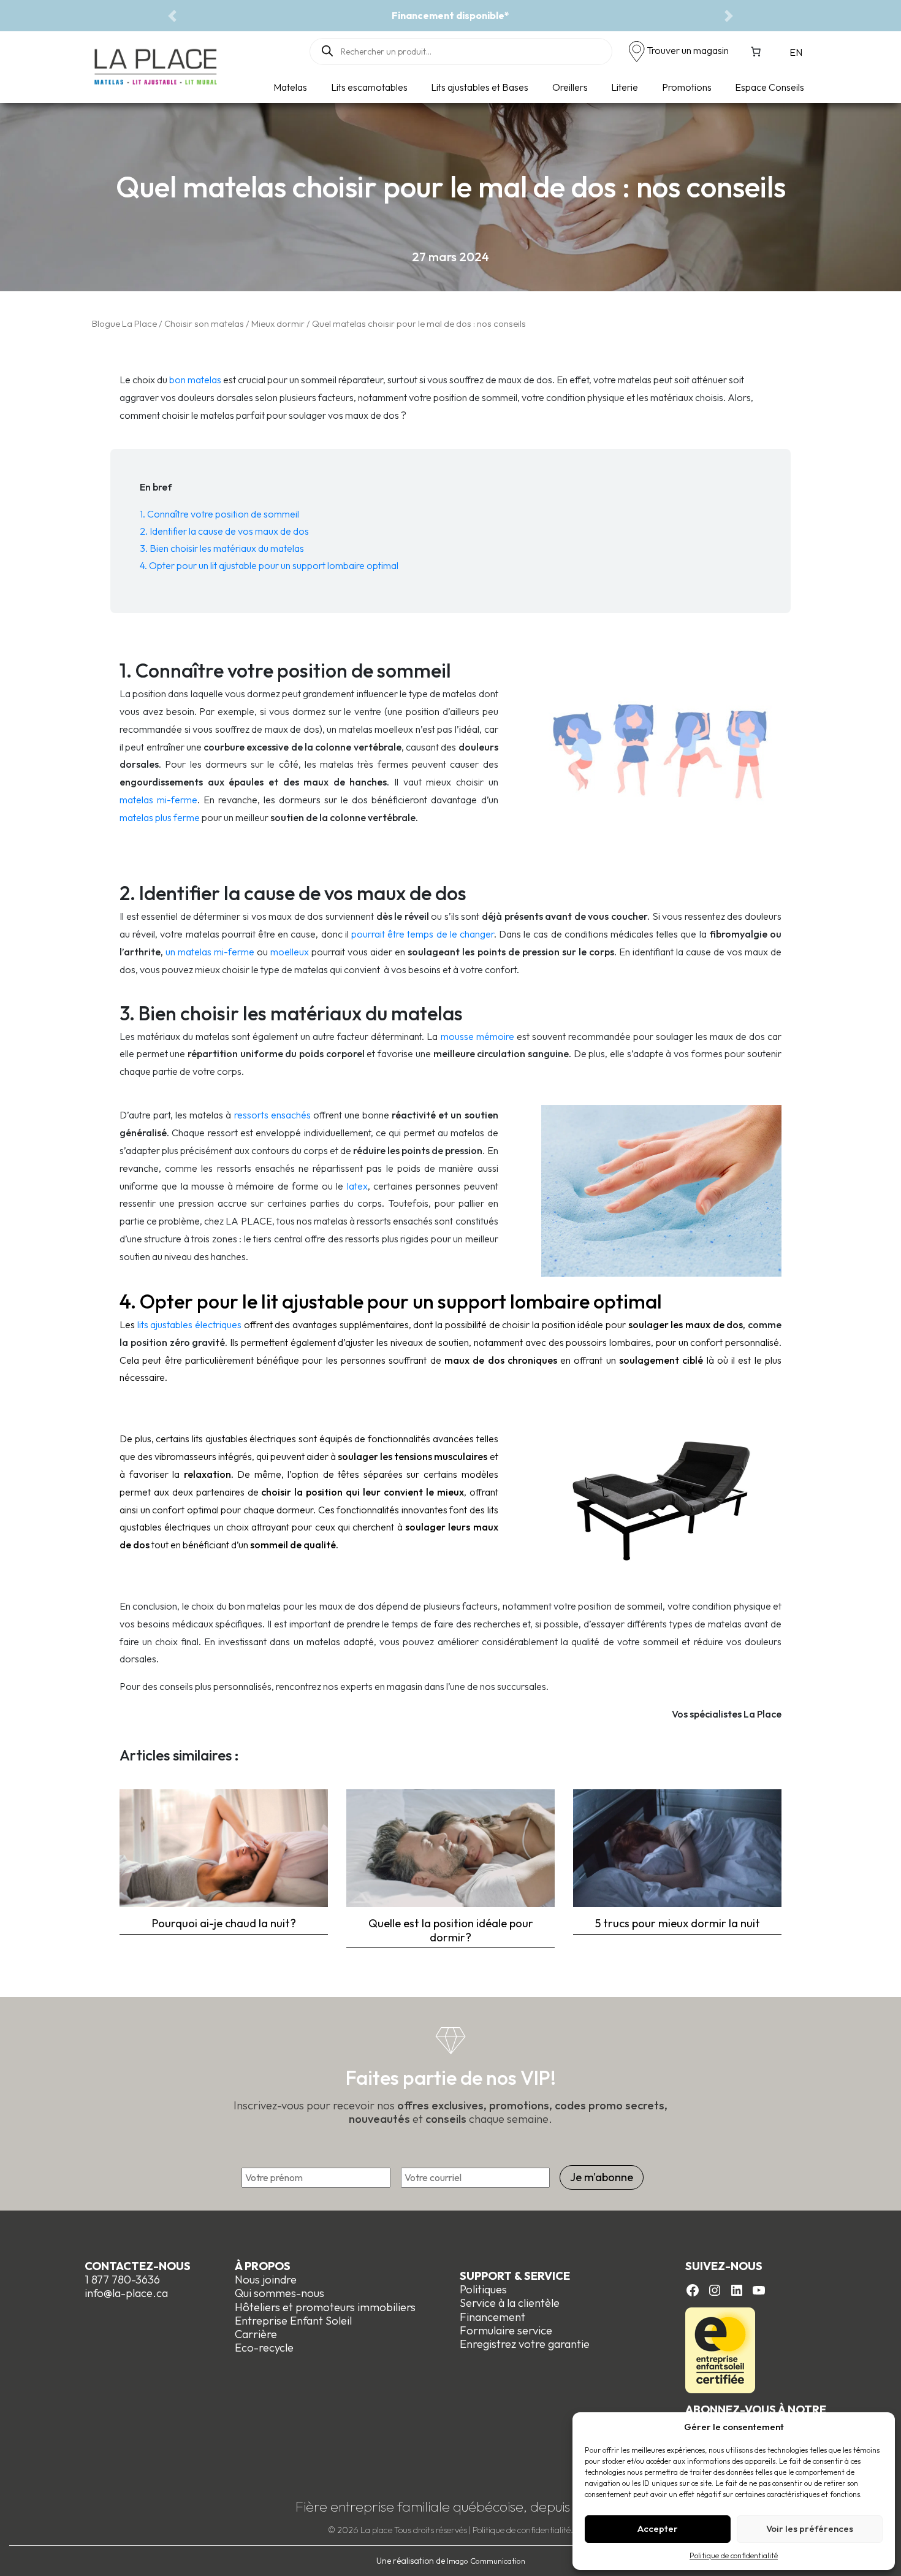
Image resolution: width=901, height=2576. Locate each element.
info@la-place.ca (126, 2293)
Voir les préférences (810, 2528)
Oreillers (570, 87)
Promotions (687, 87)
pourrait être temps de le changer (423, 934)
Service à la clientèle (510, 2303)
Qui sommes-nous (279, 2293)
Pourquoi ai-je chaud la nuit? (224, 1923)
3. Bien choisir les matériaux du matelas (222, 548)
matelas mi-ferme (158, 800)
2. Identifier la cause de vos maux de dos (224, 531)
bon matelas (195, 380)
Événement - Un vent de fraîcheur (450, 15)
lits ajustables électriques (189, 1324)
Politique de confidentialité (734, 2555)
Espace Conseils (770, 87)
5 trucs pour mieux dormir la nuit (678, 1923)
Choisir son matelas (204, 323)
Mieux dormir (278, 323)
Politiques (483, 2289)
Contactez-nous (138, 2266)
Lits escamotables (369, 87)
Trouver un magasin (688, 50)
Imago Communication (486, 2561)
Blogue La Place (124, 323)
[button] (172, 16)
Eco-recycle (264, 2348)
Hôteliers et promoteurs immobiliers (325, 2307)
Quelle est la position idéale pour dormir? (451, 1930)
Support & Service (515, 2276)
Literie (625, 87)
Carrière (256, 2334)
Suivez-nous (724, 2266)
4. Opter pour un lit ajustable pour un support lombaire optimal (269, 565)
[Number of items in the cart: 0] (756, 52)
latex (357, 1186)
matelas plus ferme (160, 817)
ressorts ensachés (272, 1115)
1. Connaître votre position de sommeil (219, 514)
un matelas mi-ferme (210, 952)
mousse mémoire (476, 1036)
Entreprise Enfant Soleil (293, 2321)
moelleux (290, 952)
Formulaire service (506, 2330)
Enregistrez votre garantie (525, 2344)
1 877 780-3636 (122, 2280)
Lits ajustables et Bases (480, 87)
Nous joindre (266, 2280)
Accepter (658, 2528)
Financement (492, 2317)
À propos (263, 2266)
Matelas (290, 87)
